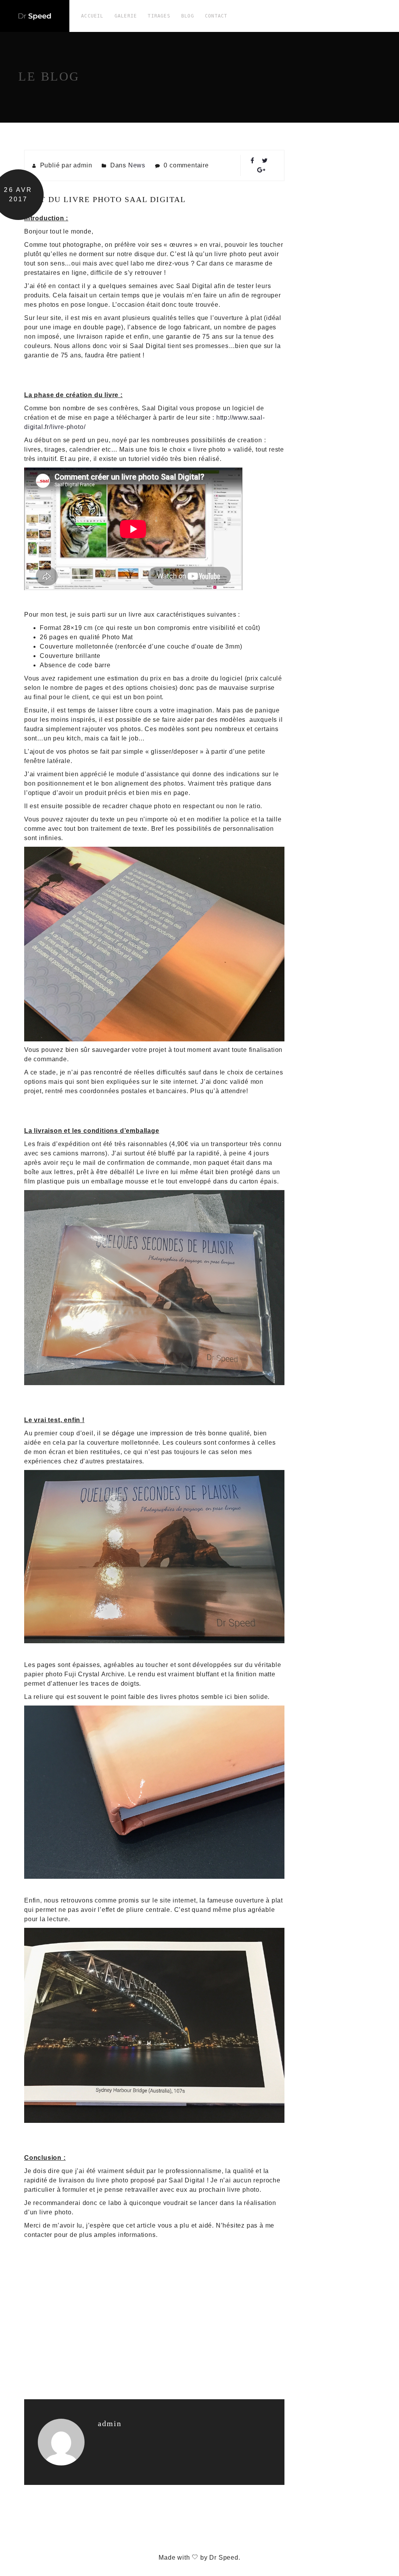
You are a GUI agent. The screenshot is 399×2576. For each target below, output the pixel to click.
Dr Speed (224, 2558)
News (137, 165)
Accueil (92, 16)
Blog (188, 16)
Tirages (159, 16)
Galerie (126, 16)
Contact (216, 16)
